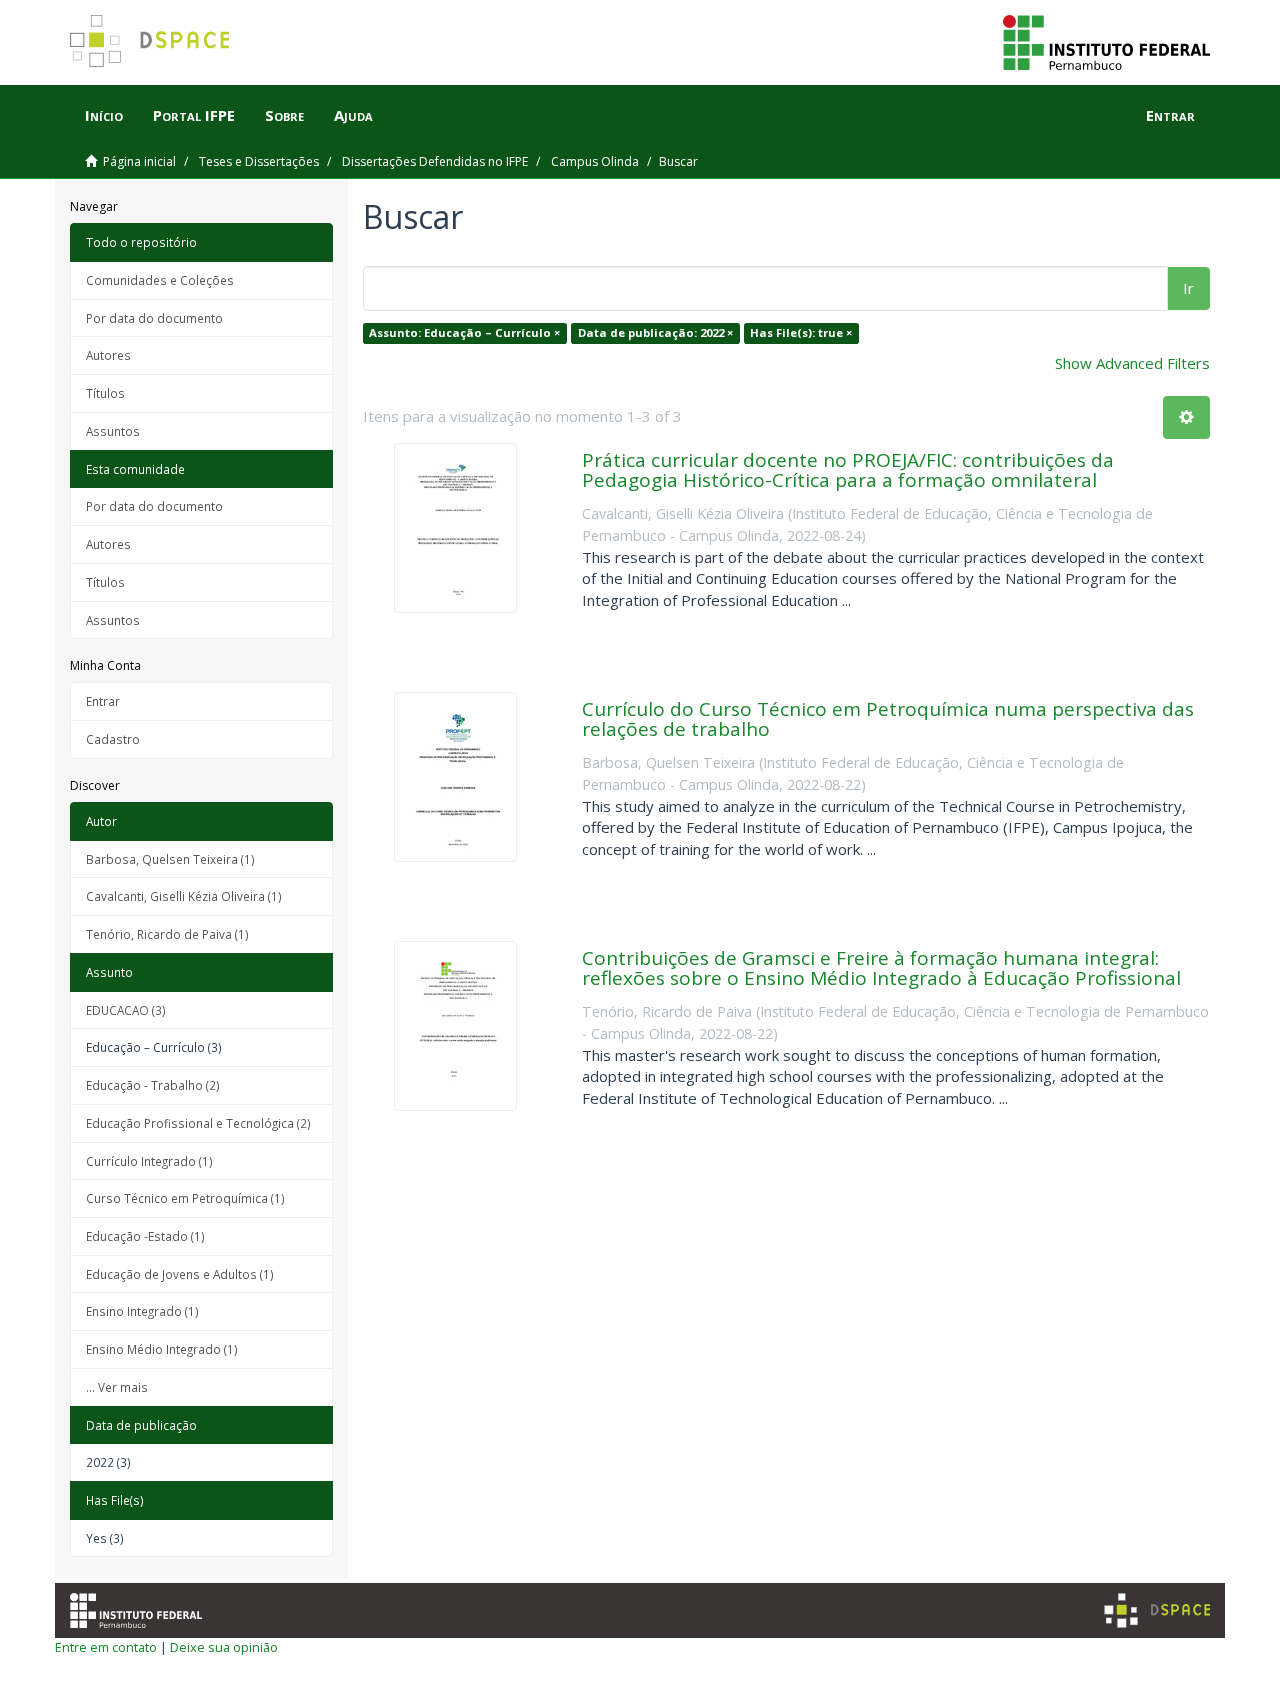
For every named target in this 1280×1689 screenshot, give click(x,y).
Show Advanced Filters (1132, 363)
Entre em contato (106, 1647)
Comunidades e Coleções (160, 280)
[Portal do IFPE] (1106, 41)
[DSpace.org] (1157, 1610)
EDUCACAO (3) (126, 1010)
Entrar (103, 701)
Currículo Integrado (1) (149, 1161)
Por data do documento (154, 318)
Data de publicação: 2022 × (655, 332)
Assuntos (113, 431)
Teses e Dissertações (259, 161)
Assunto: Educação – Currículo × (464, 332)
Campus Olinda (595, 161)
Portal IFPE (194, 115)
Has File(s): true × (801, 332)
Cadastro (113, 739)
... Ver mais (117, 1387)
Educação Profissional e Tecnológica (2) (198, 1123)
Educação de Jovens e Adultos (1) (180, 1274)
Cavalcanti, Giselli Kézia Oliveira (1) (184, 896)
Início (104, 115)
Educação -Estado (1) (145, 1236)
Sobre (284, 115)
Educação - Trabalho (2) (153, 1085)
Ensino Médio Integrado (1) (162, 1349)
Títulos (105, 393)
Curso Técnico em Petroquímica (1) (185, 1198)
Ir (1188, 288)
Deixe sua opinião (224, 1647)
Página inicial (139, 161)
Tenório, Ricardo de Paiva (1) (167, 934)
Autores (108, 355)
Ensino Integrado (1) (142, 1311)
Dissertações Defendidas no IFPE (435, 161)
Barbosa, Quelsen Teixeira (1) (170, 859)
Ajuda (353, 115)
